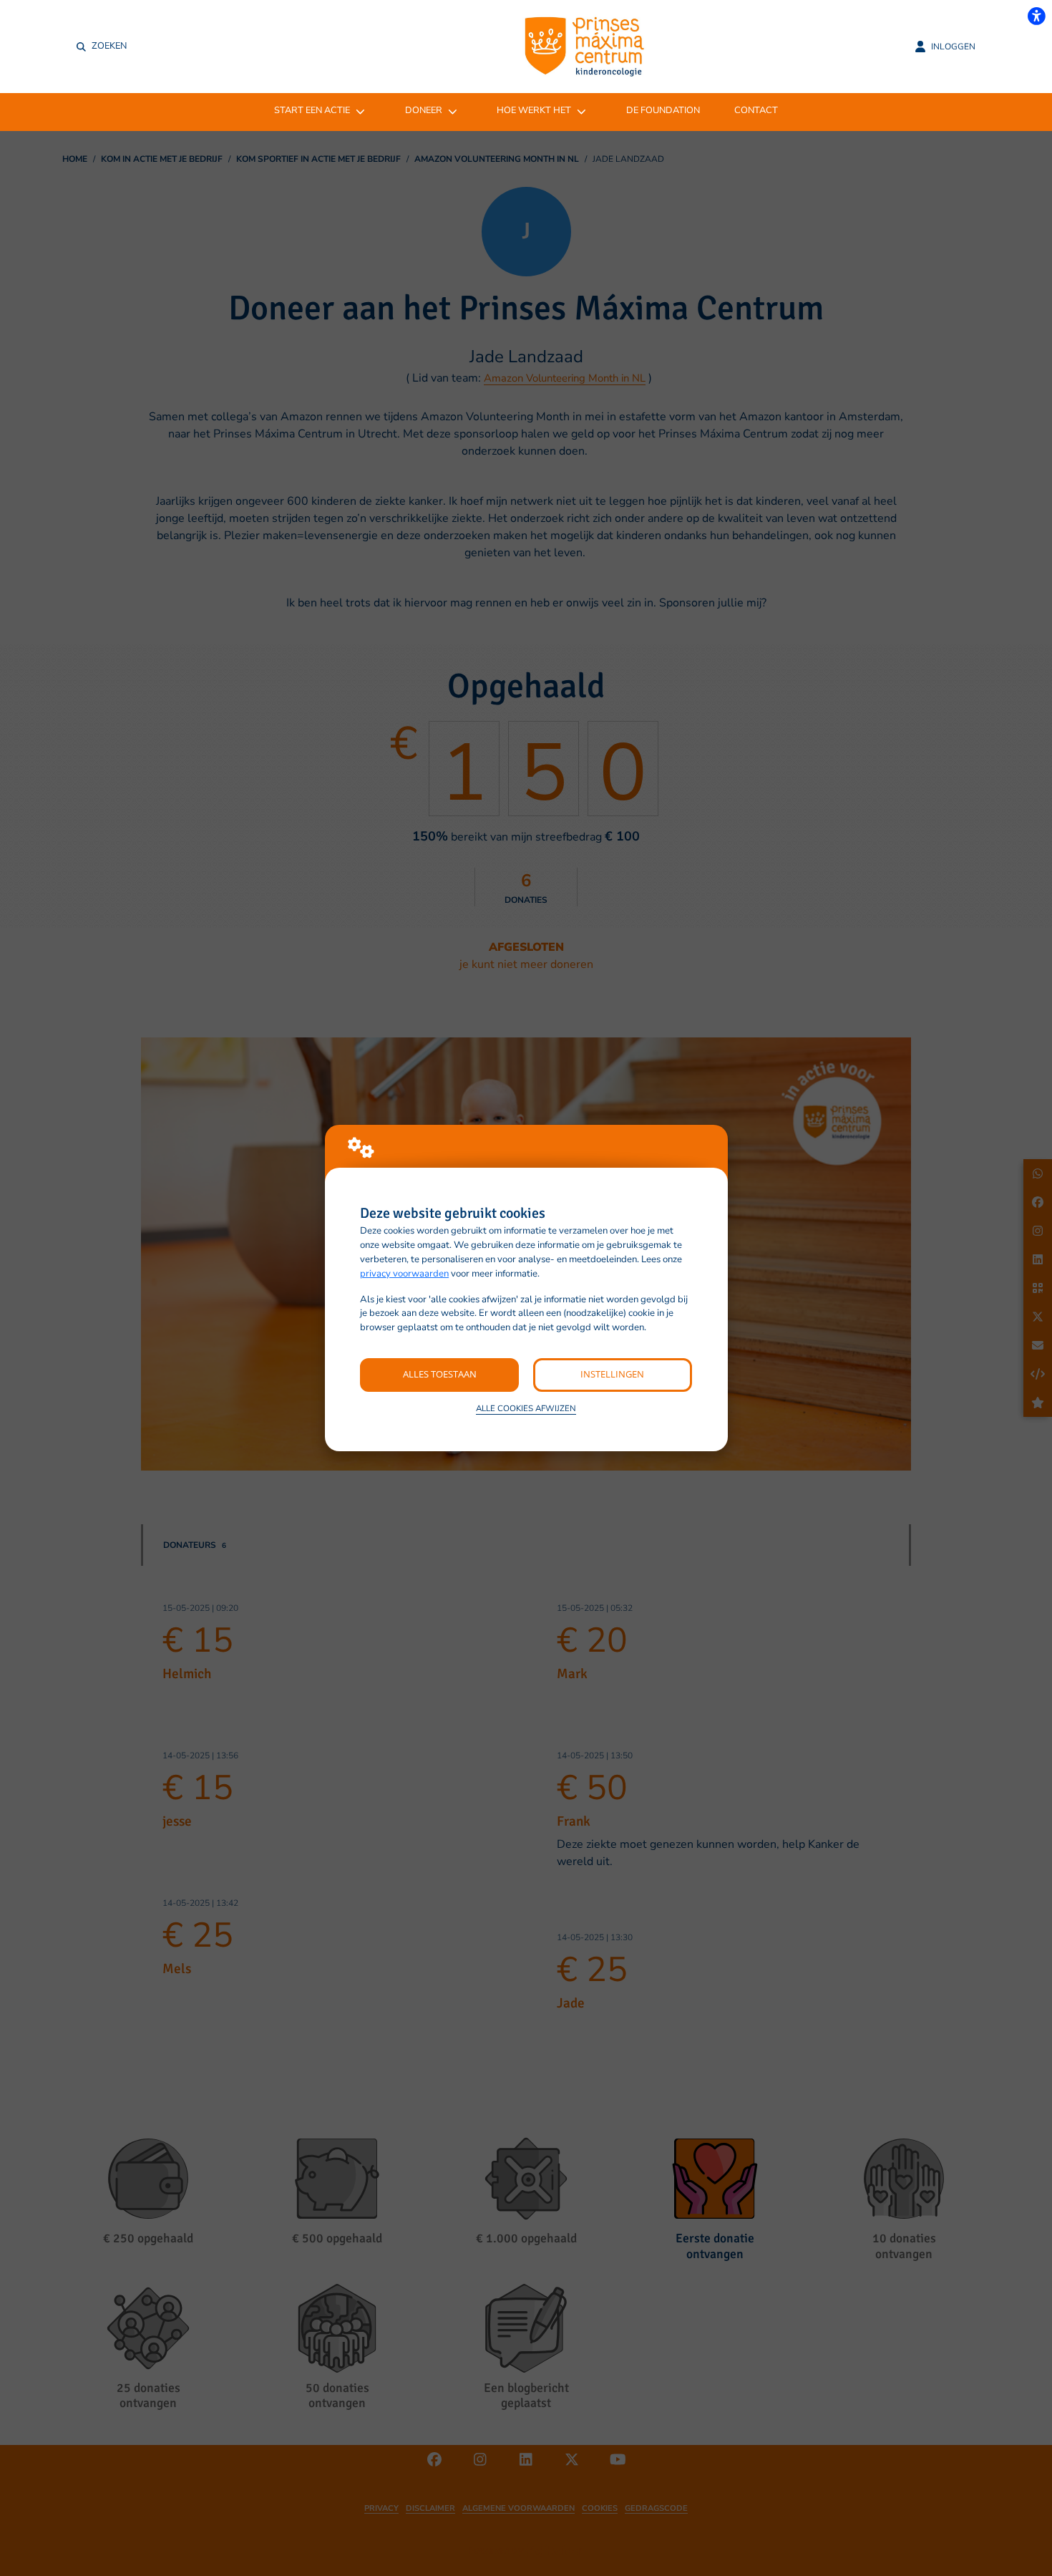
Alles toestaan (440, 1374)
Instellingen (612, 1374)
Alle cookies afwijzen (526, 1408)
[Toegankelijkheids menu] (1036, 16)
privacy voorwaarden (404, 1274)
